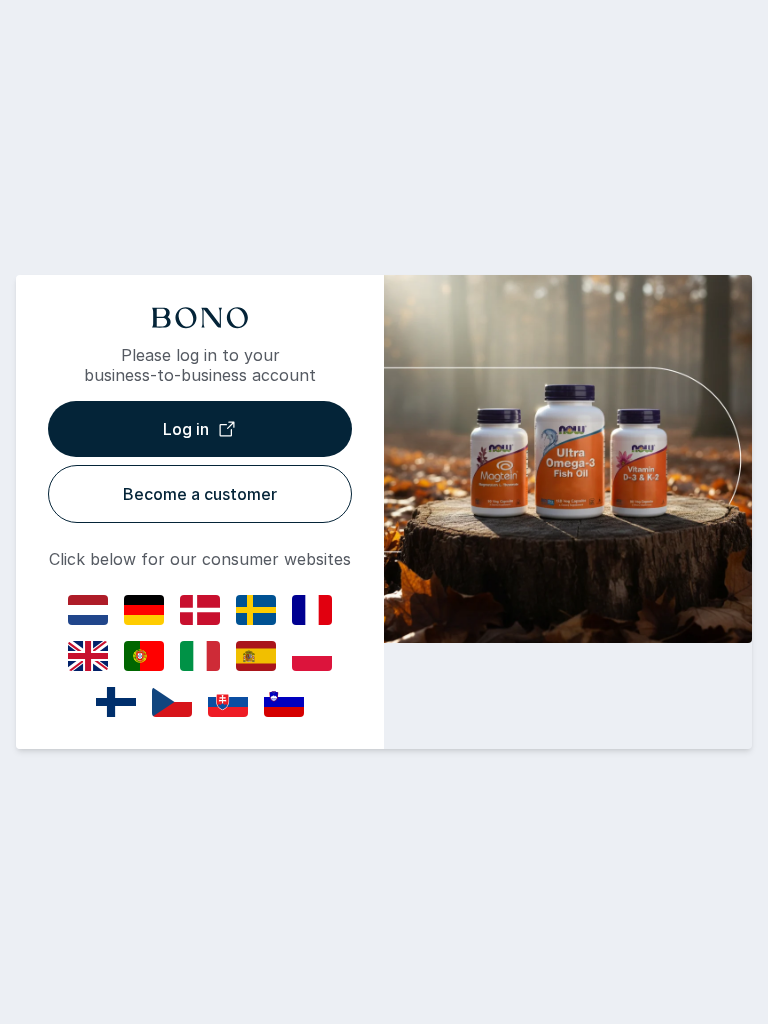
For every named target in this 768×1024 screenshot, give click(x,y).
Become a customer (200, 494)
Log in (186, 429)
